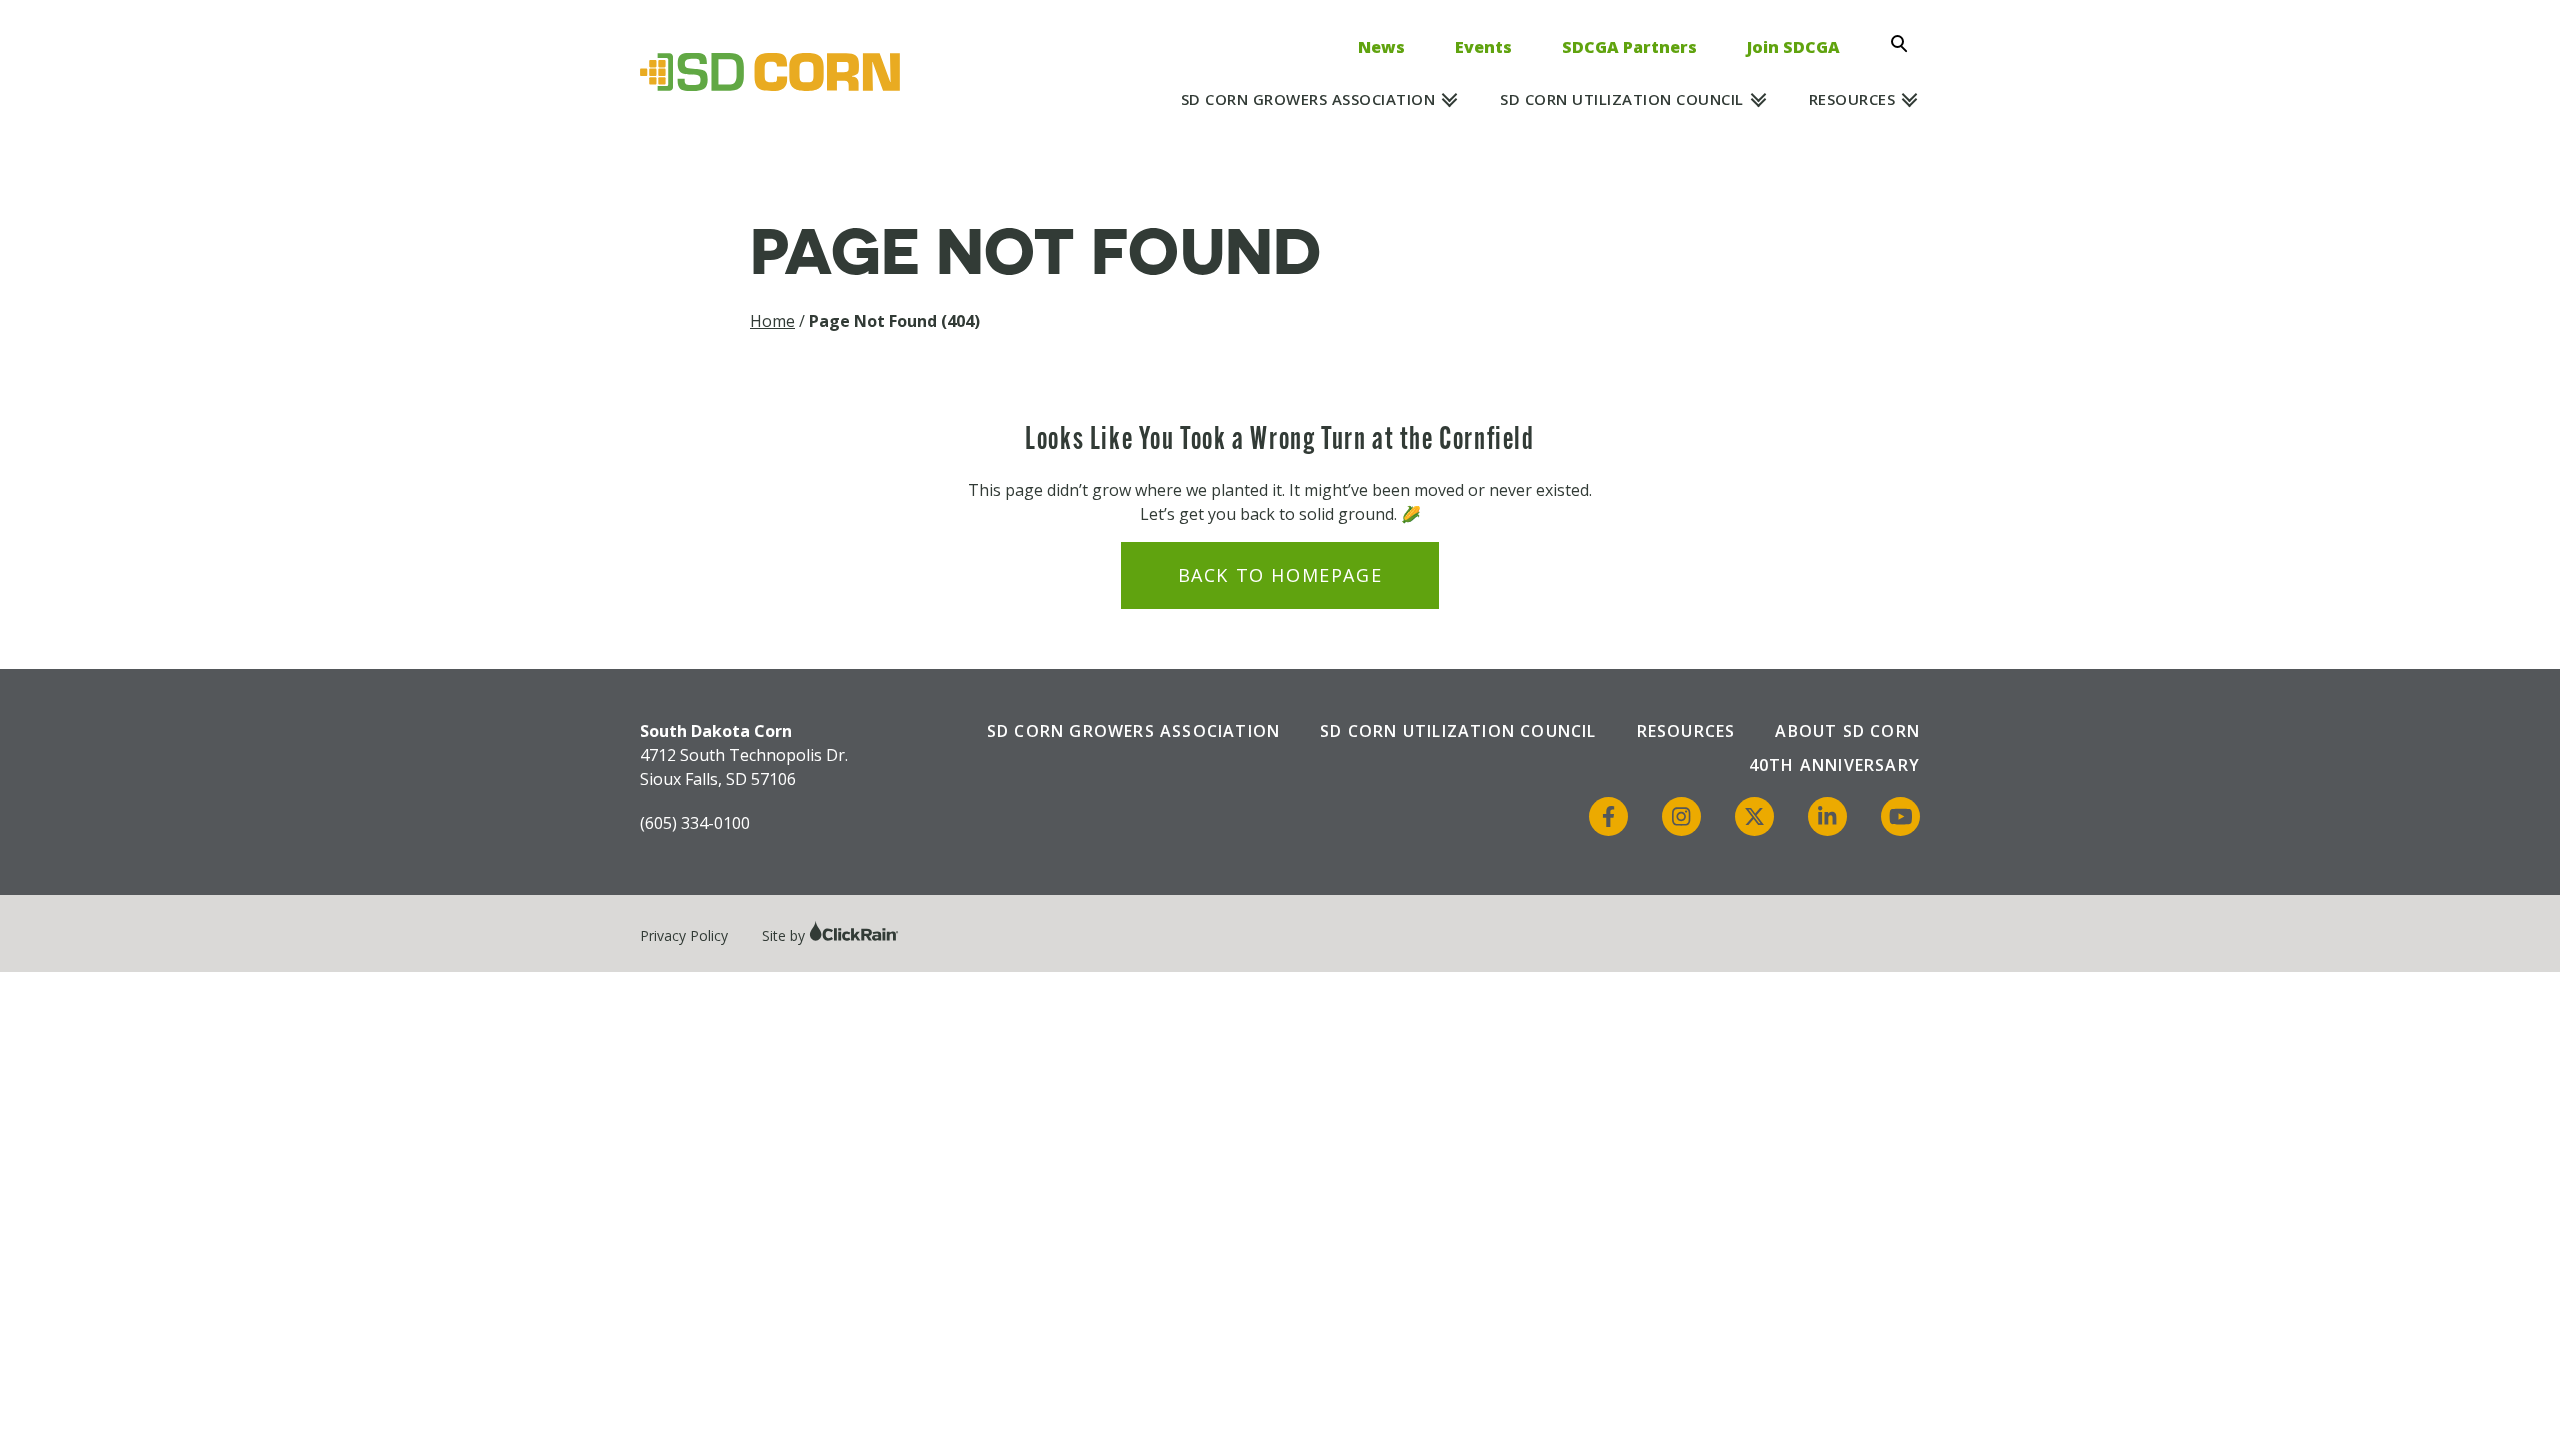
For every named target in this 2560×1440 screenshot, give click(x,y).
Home (772, 321)
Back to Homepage (1280, 575)
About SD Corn (1847, 731)
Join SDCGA (1793, 47)
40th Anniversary (1834, 765)
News (1381, 47)
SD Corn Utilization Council (1622, 99)
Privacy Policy (684, 935)
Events (1483, 47)
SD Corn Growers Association (1308, 99)
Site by (785, 935)
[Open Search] (1905, 44)
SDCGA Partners (1629, 47)
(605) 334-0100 (695, 823)
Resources (1852, 99)
